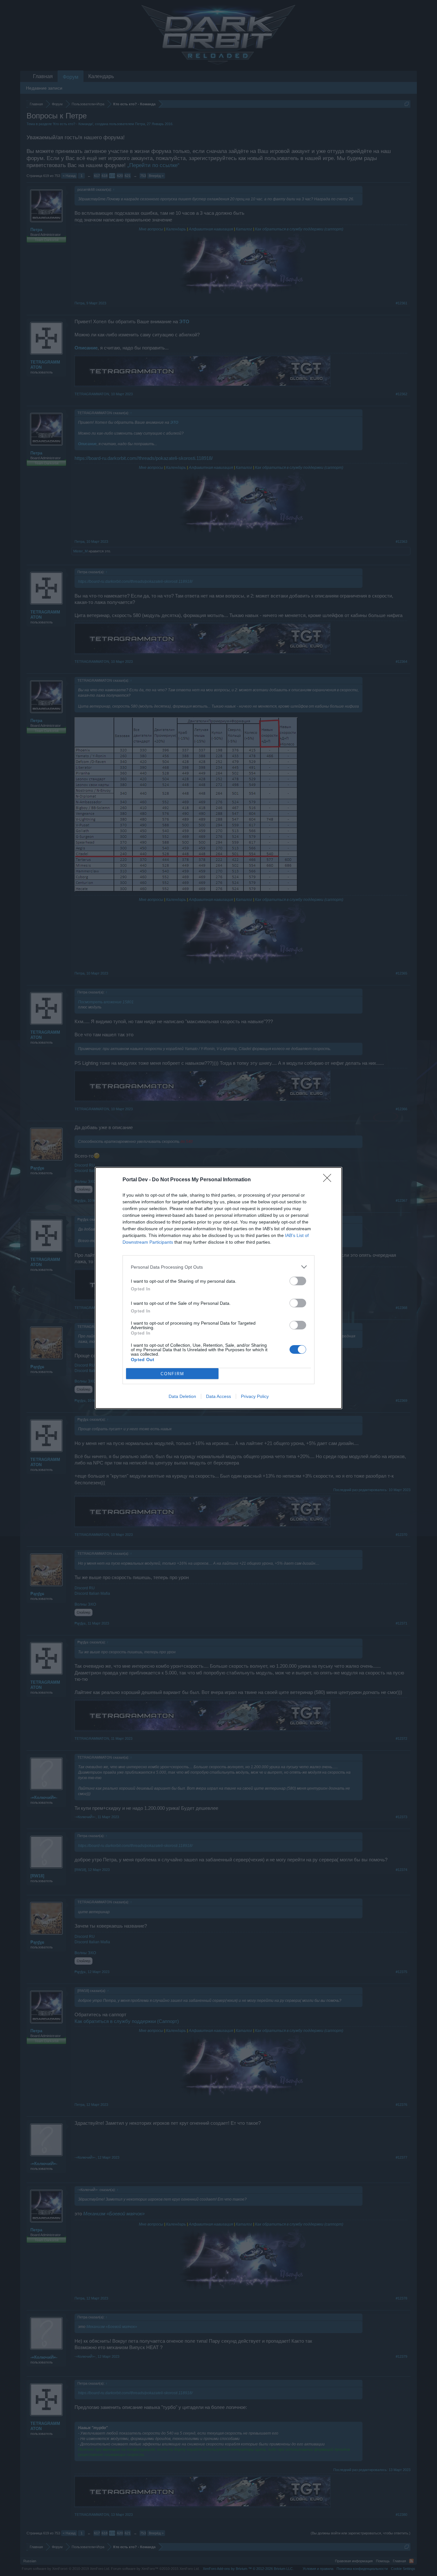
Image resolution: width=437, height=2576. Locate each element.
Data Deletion (182, 1396)
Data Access (219, 1396)
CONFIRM (172, 1374)
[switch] (298, 1281)
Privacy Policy (255, 1396)
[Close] (329, 1180)
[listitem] (219, 1267)
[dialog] (219, 1288)
